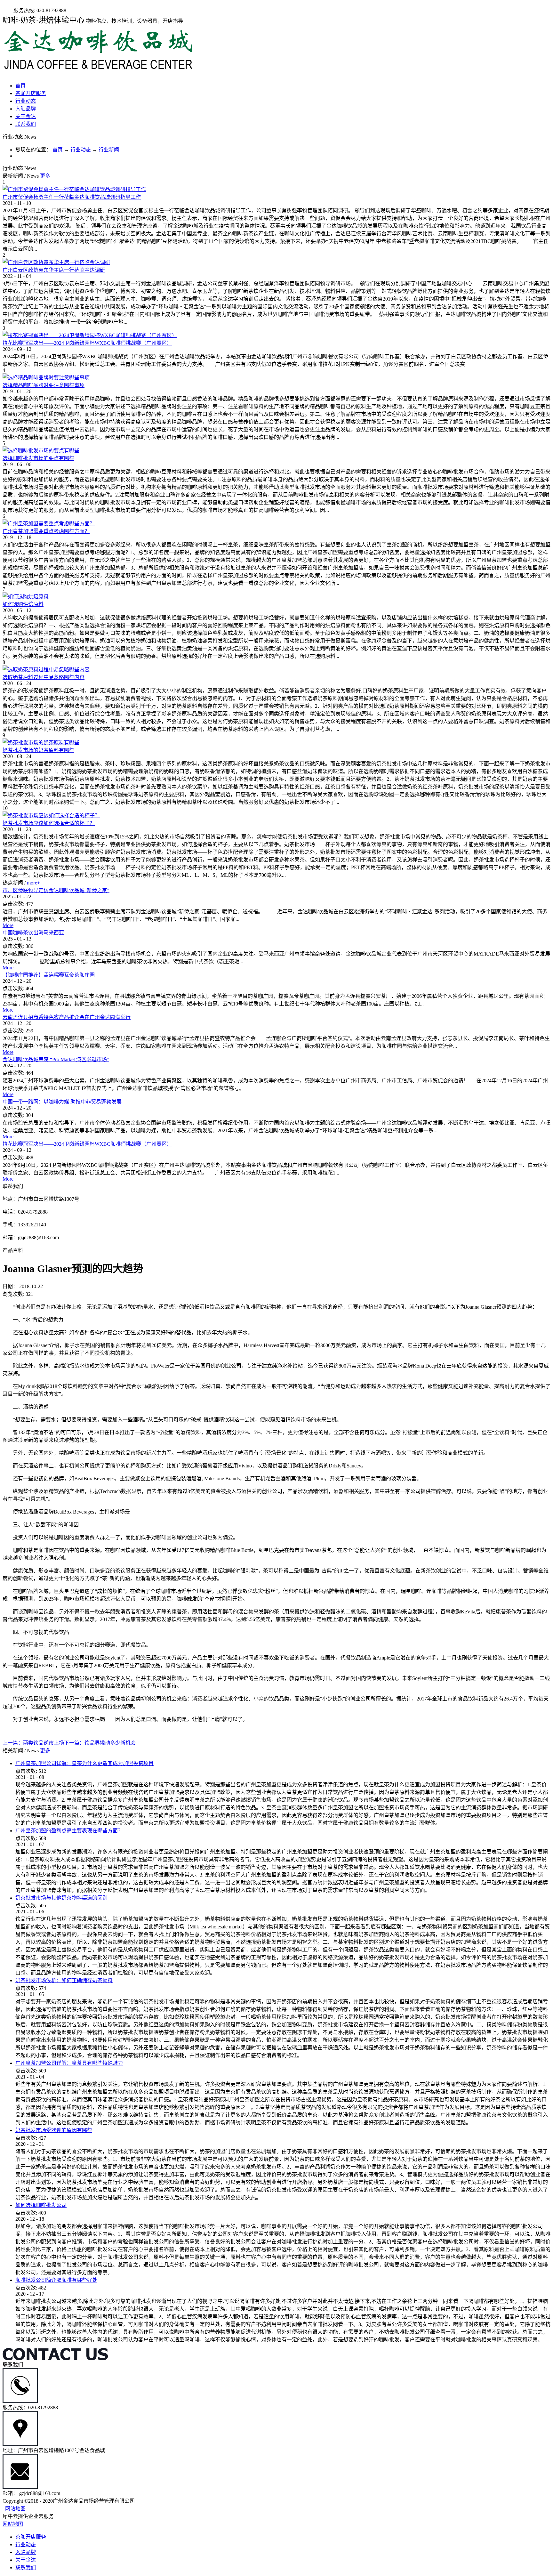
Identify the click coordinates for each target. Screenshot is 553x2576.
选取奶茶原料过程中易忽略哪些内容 (44, 677)
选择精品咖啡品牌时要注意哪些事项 (44, 385)
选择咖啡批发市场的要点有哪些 (38, 458)
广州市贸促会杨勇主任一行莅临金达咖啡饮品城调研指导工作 (72, 197)
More (8, 925)
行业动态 (81, 150)
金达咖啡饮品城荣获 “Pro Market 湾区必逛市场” (56, 1059)
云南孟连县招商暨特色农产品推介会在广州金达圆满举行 (67, 1017)
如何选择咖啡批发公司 (41, 2205)
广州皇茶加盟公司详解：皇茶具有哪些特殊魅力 (69, 2063)
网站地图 (14, 2509)
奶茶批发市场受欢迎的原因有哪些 (54, 2130)
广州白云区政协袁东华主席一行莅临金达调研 (54, 270)
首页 (20, 86)
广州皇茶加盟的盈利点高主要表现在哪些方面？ (69, 1831)
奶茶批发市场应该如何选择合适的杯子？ (49, 823)
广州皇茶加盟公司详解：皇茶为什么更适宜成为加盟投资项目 (84, 1763)
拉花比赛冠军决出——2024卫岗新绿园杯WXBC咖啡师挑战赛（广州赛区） (87, 343)
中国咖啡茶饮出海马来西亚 (33, 933)
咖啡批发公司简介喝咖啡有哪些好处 (56, 2280)
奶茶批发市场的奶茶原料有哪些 (38, 750)
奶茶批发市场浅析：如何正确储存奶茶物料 (64, 1980)
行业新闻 (109, 150)
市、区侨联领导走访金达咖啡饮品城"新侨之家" (56, 890)
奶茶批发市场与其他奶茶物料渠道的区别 (61, 1898)
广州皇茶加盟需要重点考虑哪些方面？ (46, 531)
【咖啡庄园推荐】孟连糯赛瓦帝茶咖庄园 (49, 975)
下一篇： (100, 1743)
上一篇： (33, 1743)
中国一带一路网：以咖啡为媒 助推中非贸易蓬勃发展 (62, 1102)
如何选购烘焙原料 (23, 604)
